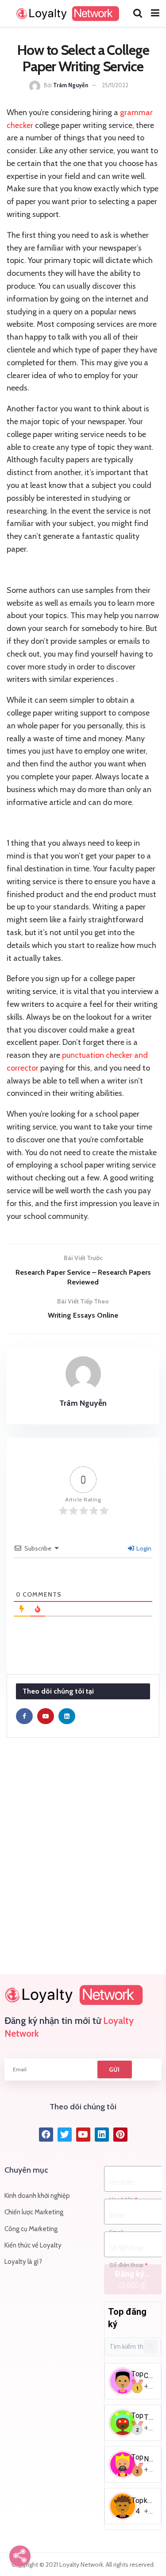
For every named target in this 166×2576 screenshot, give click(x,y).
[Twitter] (65, 2135)
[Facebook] (46, 2135)
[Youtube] (83, 2135)
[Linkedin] (102, 2135)
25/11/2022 (115, 85)
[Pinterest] (120, 2135)
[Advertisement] (83, 1857)
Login (143, 1548)
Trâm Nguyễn (71, 85)
